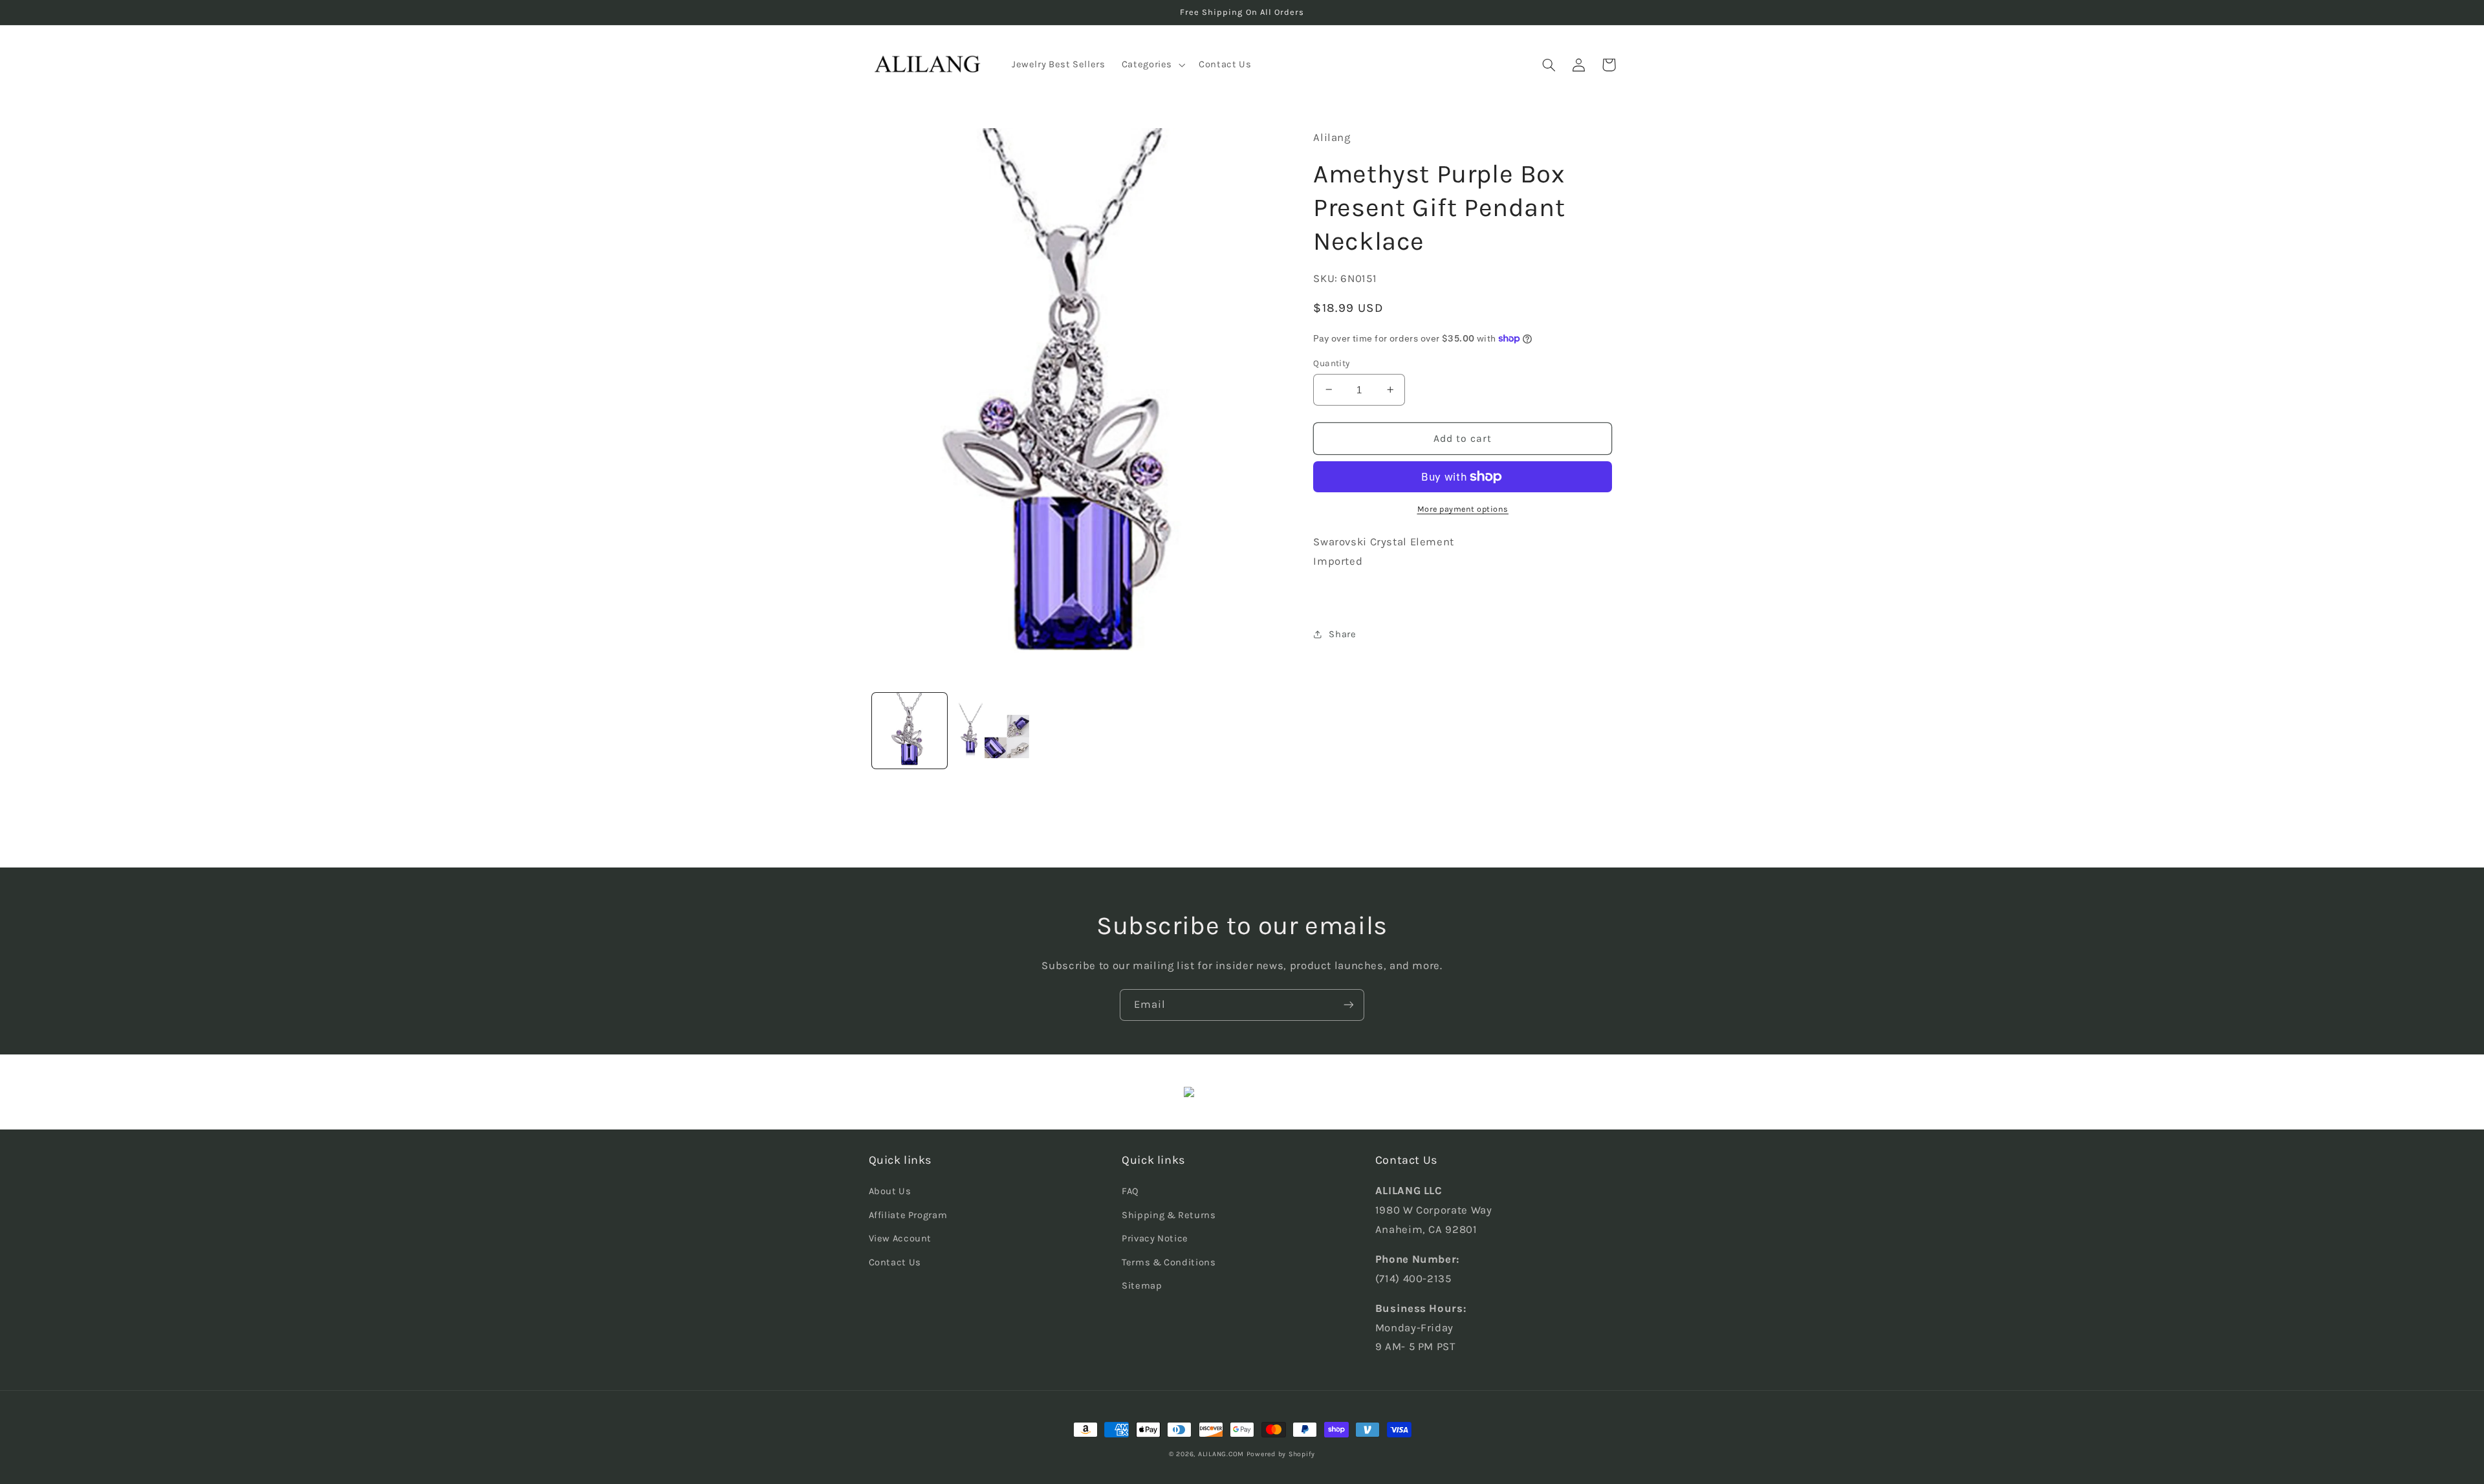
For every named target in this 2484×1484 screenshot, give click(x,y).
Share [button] (1342, 634)
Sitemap (1142, 1286)
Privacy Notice (1155, 1238)
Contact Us (895, 1262)
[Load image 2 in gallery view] (992, 731)
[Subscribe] (1349, 1005)
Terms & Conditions (1169, 1262)
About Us (890, 1191)
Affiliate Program (908, 1215)
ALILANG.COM (1221, 1454)
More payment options (1463, 509)
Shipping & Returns (1169, 1215)
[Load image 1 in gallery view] (910, 731)
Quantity (1331, 363)
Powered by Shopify (1281, 1454)
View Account (900, 1238)
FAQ (1130, 1191)
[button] (1152, 65)
